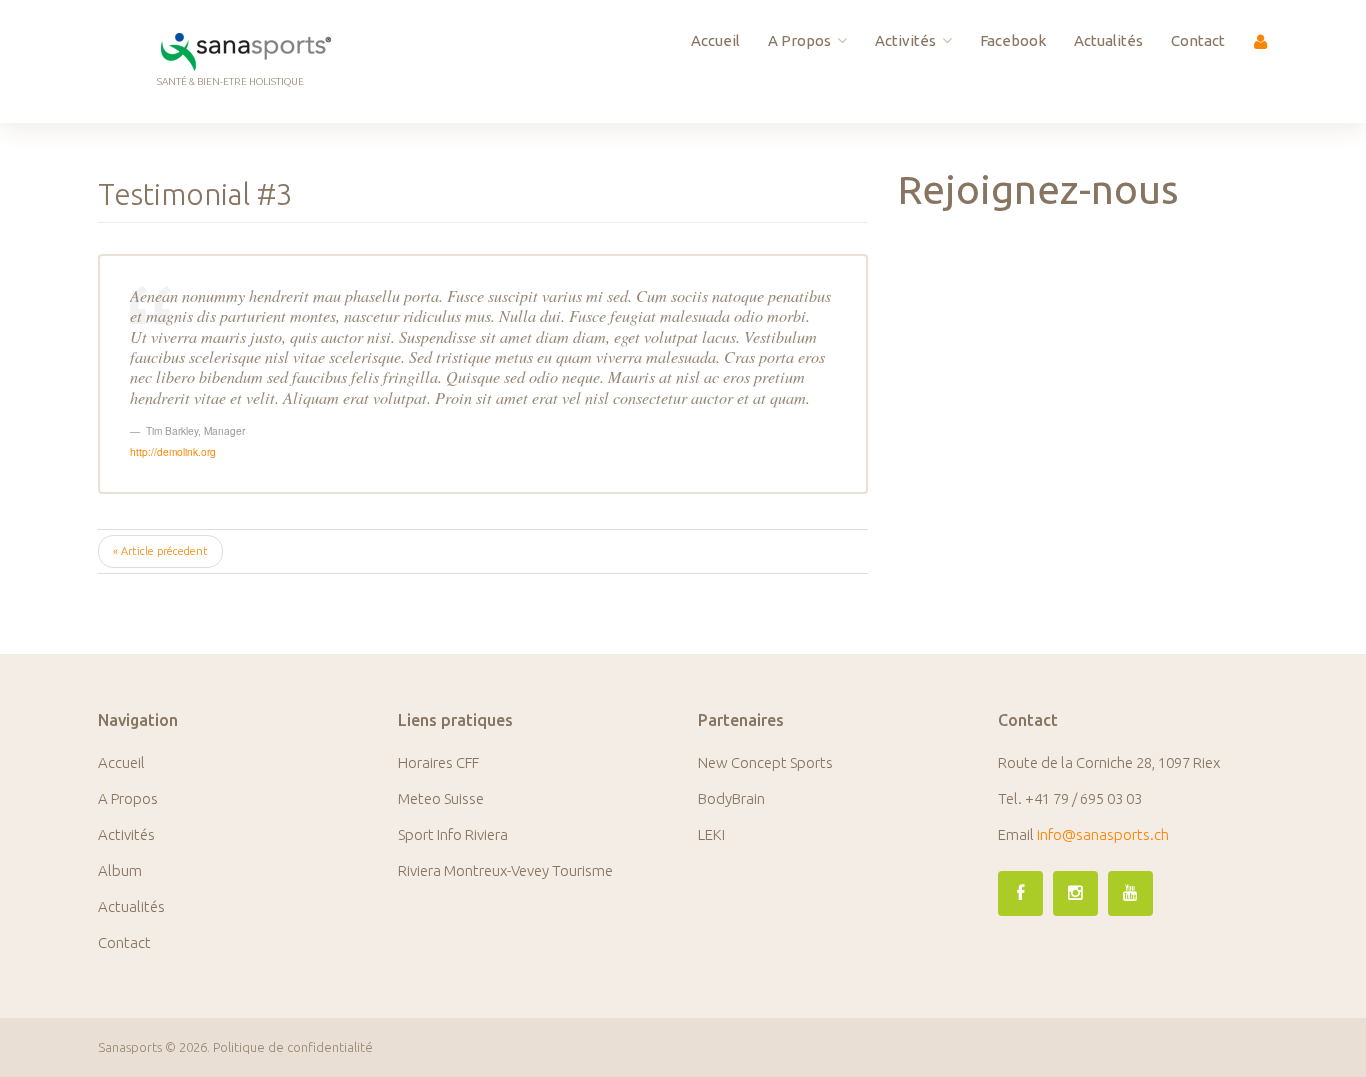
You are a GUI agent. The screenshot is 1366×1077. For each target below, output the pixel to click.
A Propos (799, 40)
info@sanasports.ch (1103, 834)
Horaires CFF (438, 762)
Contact (1198, 40)
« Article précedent (160, 551)
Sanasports (130, 1047)
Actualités (1108, 40)
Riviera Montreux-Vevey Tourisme (505, 870)
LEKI (711, 834)
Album (120, 870)
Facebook (1013, 40)
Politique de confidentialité (293, 1047)
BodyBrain (731, 798)
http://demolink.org (173, 451)
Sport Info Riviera (453, 834)
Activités (905, 40)
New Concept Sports (765, 762)
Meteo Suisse (441, 798)
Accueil (715, 40)
